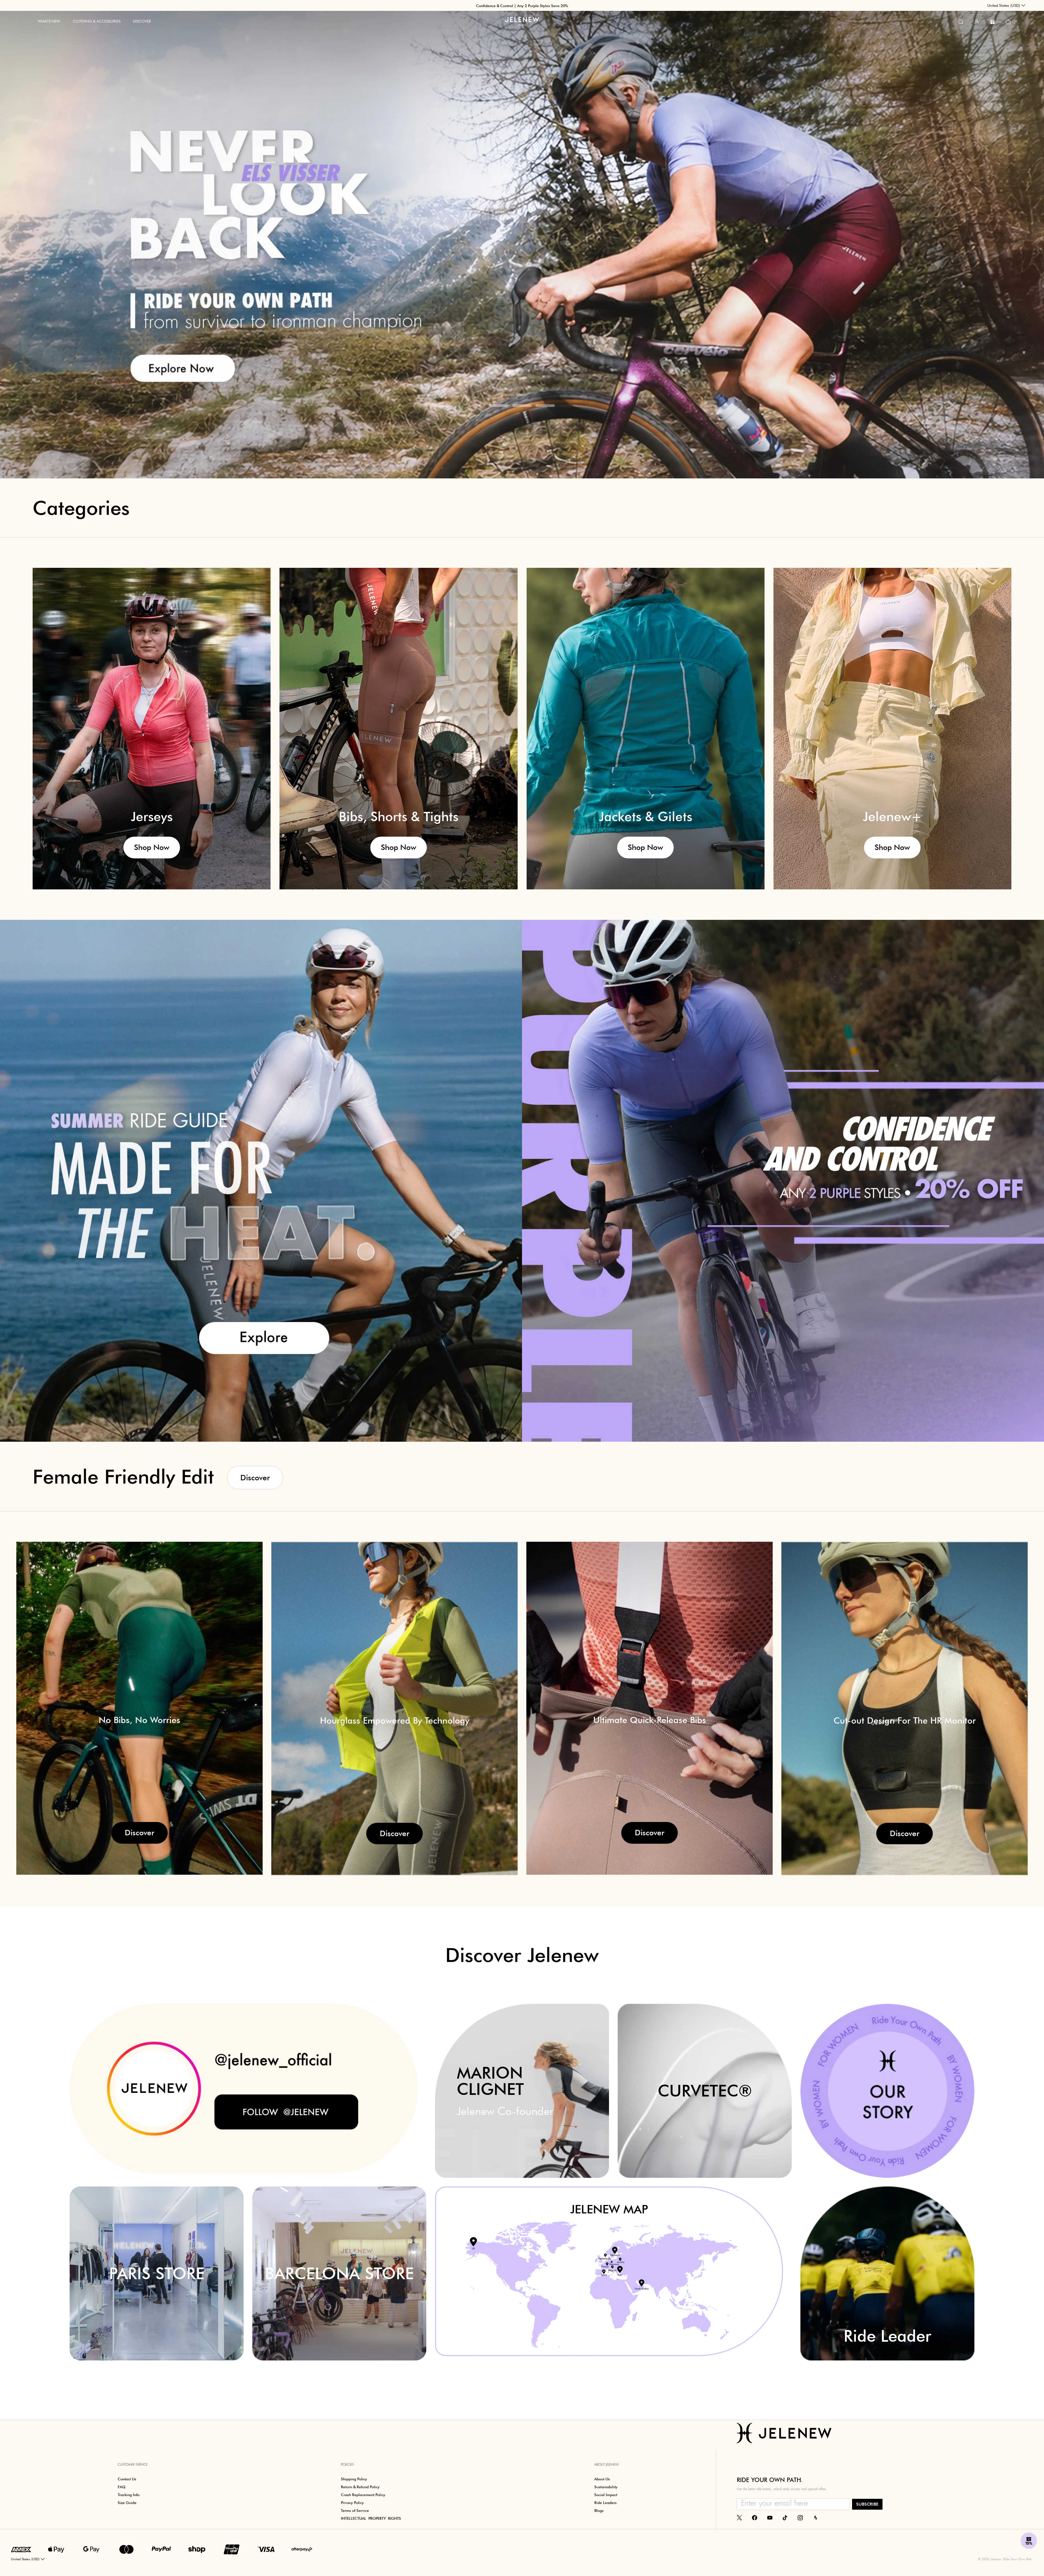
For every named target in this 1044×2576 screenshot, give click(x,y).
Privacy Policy (612, 1335)
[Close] (623, 1222)
